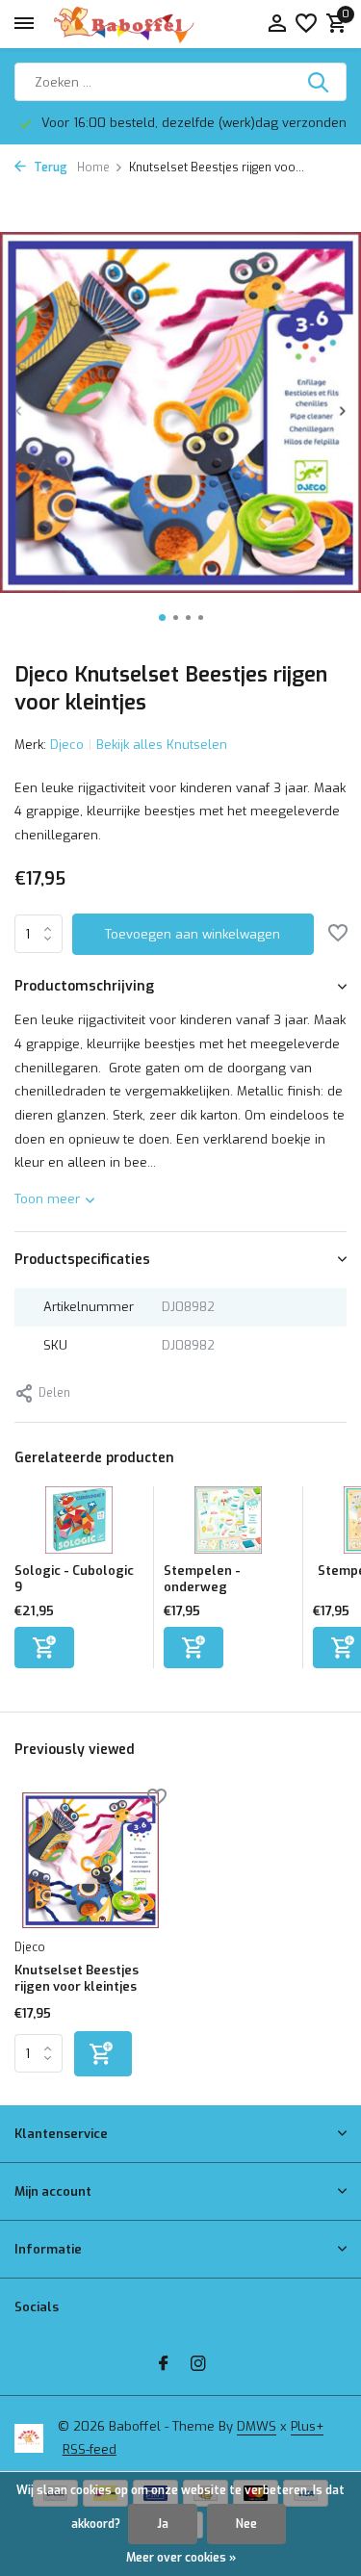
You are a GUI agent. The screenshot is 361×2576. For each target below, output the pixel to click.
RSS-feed (90, 2449)
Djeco (67, 745)
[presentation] (19, 411)
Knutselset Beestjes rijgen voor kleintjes (77, 1979)
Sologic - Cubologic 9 (74, 1579)
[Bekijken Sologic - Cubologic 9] (79, 1525)
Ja (163, 2524)
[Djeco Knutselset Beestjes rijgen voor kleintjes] (90, 1860)
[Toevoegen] (44, 1648)
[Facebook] (164, 2365)
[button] (162, 618)
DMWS (257, 2426)
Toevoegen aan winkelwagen (193, 934)
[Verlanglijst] (306, 25)
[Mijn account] (277, 25)
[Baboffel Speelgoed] (125, 24)
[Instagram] (198, 2365)
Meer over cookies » (181, 2558)
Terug (49, 167)
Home (93, 167)
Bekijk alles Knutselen (162, 745)
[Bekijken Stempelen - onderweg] (228, 1525)
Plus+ (307, 2426)
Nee (246, 2524)
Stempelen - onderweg (202, 1579)
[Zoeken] (320, 82)
